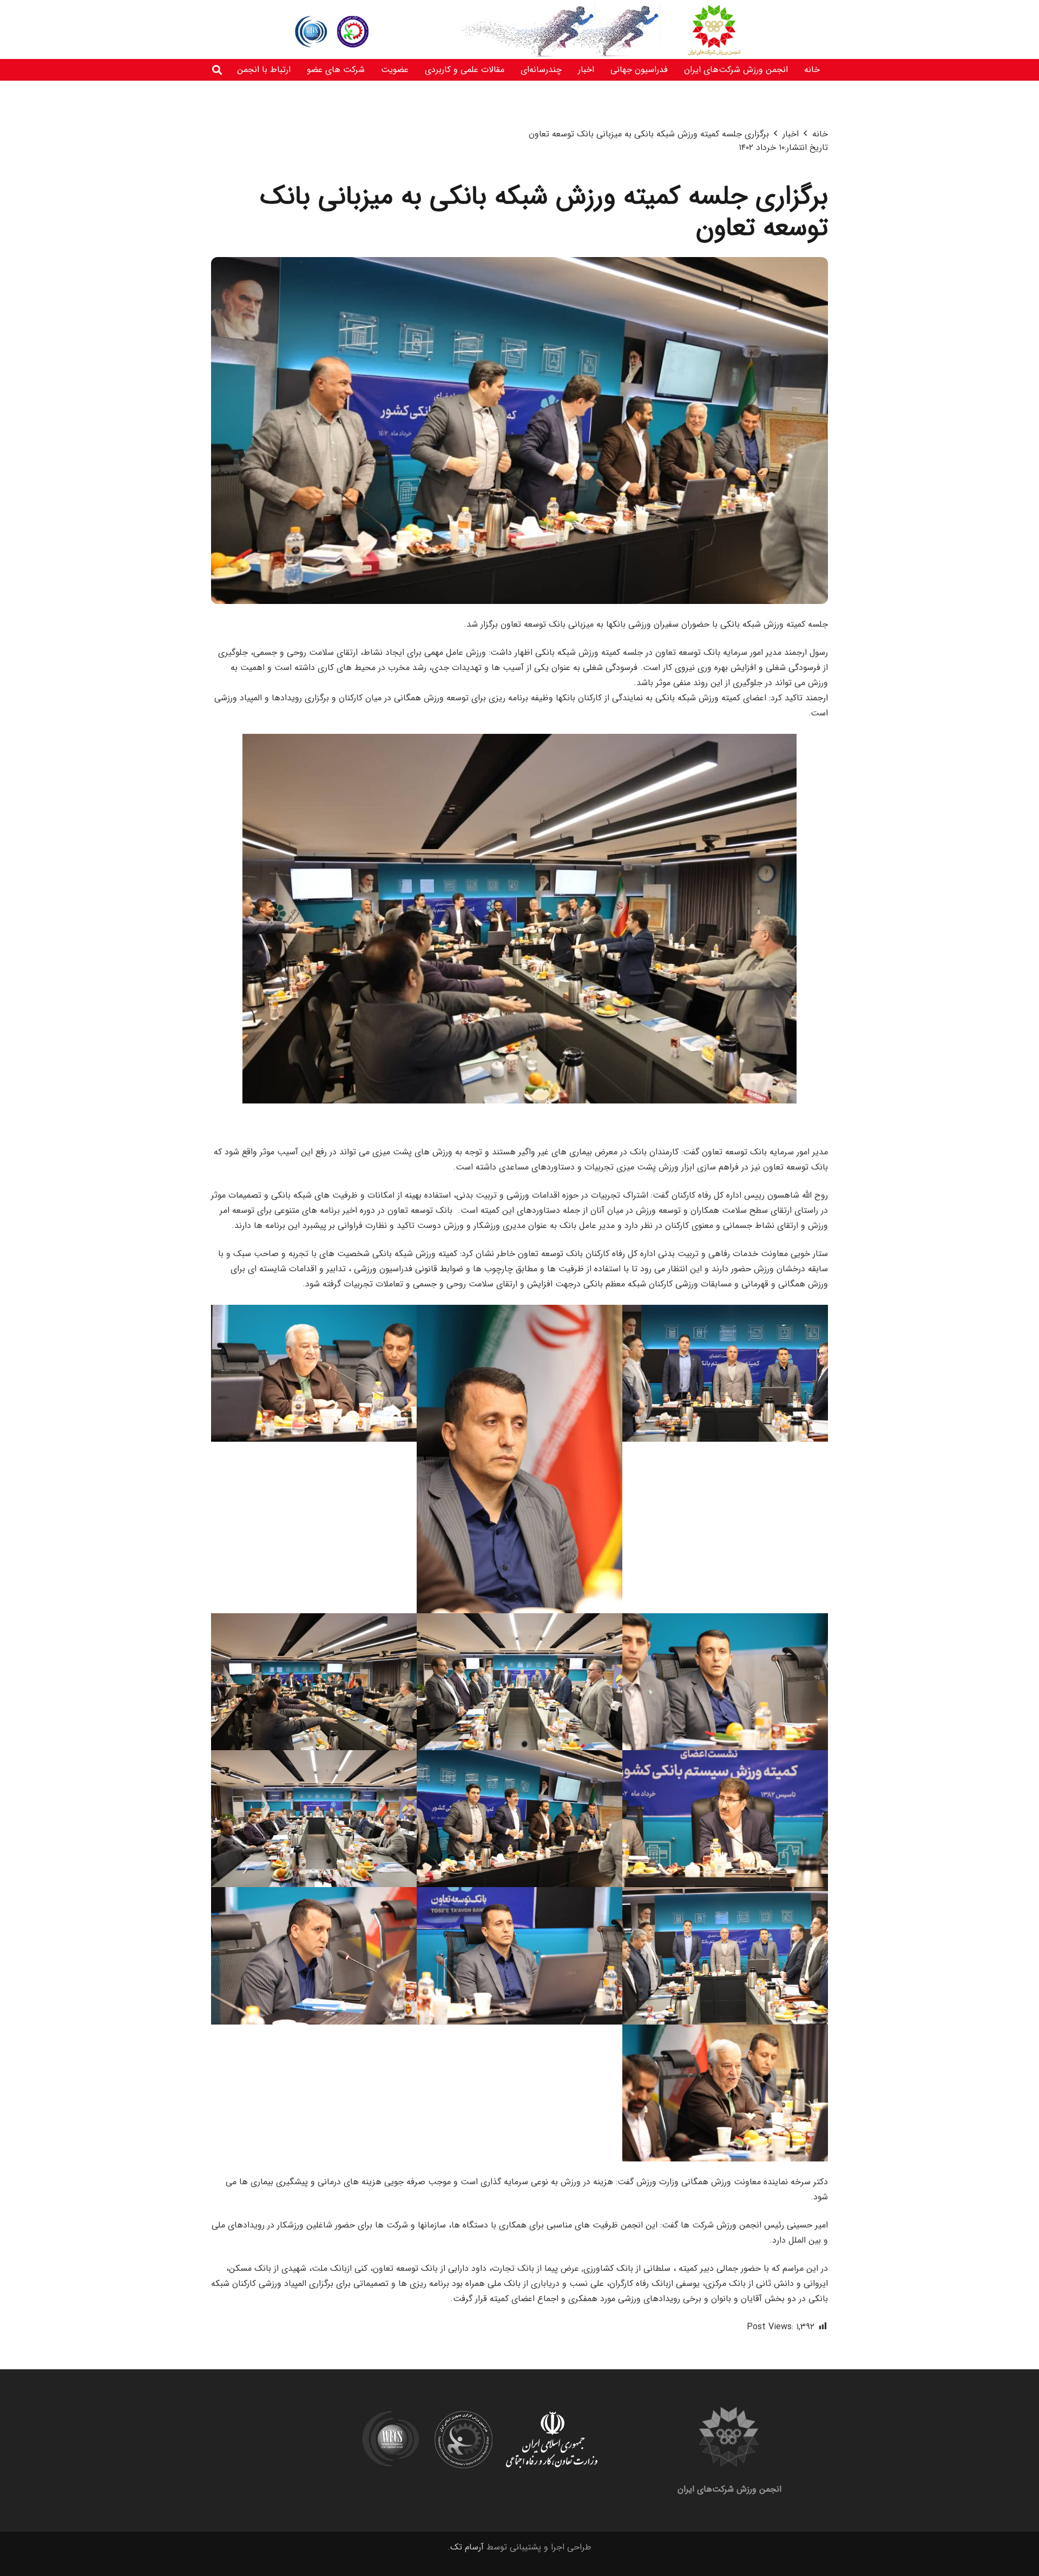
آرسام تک (467, 2547)
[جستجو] (217, 70)
